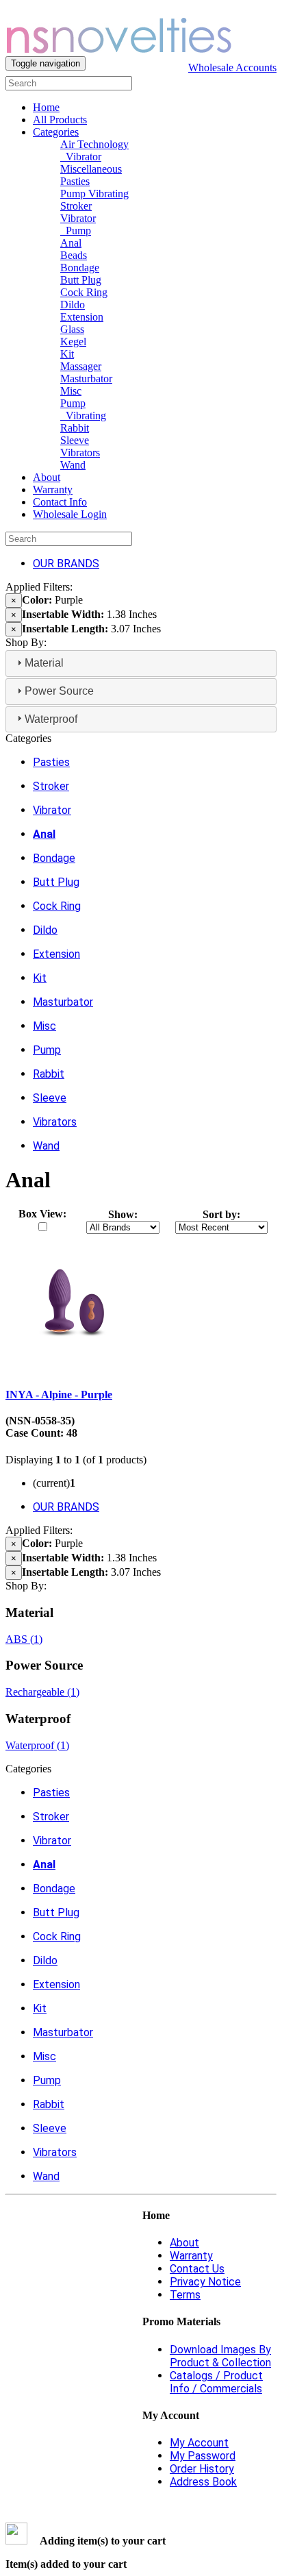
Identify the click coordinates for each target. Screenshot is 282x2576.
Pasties (75, 181)
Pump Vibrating (94, 194)
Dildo (73, 305)
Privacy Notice (205, 2282)
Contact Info (60, 502)
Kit (67, 354)
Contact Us (197, 2269)
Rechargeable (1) (42, 1692)
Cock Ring (84, 292)
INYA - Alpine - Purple (59, 1395)
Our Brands (66, 563)
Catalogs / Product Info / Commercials (216, 2382)
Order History (202, 2469)
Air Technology (94, 144)
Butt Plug (81, 280)
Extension (82, 317)
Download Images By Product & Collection (220, 2356)
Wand (73, 465)
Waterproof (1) (37, 1745)
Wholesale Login (70, 514)
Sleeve (75, 440)
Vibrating (83, 416)
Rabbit (75, 428)
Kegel (73, 342)
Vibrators (80, 453)
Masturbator (86, 379)
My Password (203, 2456)
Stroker (76, 206)
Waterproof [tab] (51, 719)
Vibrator (81, 157)
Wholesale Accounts (232, 67)
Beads (74, 255)
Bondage (80, 268)
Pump (76, 231)
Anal (71, 243)
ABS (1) (24, 1639)
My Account (199, 2443)
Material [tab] (44, 663)
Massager (81, 366)
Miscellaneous (91, 169)
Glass (72, 329)
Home (46, 107)
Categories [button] (56, 132)
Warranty (53, 490)
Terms (185, 2295)
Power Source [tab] (59, 691)
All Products (60, 120)
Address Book (203, 2482)
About (47, 477)
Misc (71, 391)
